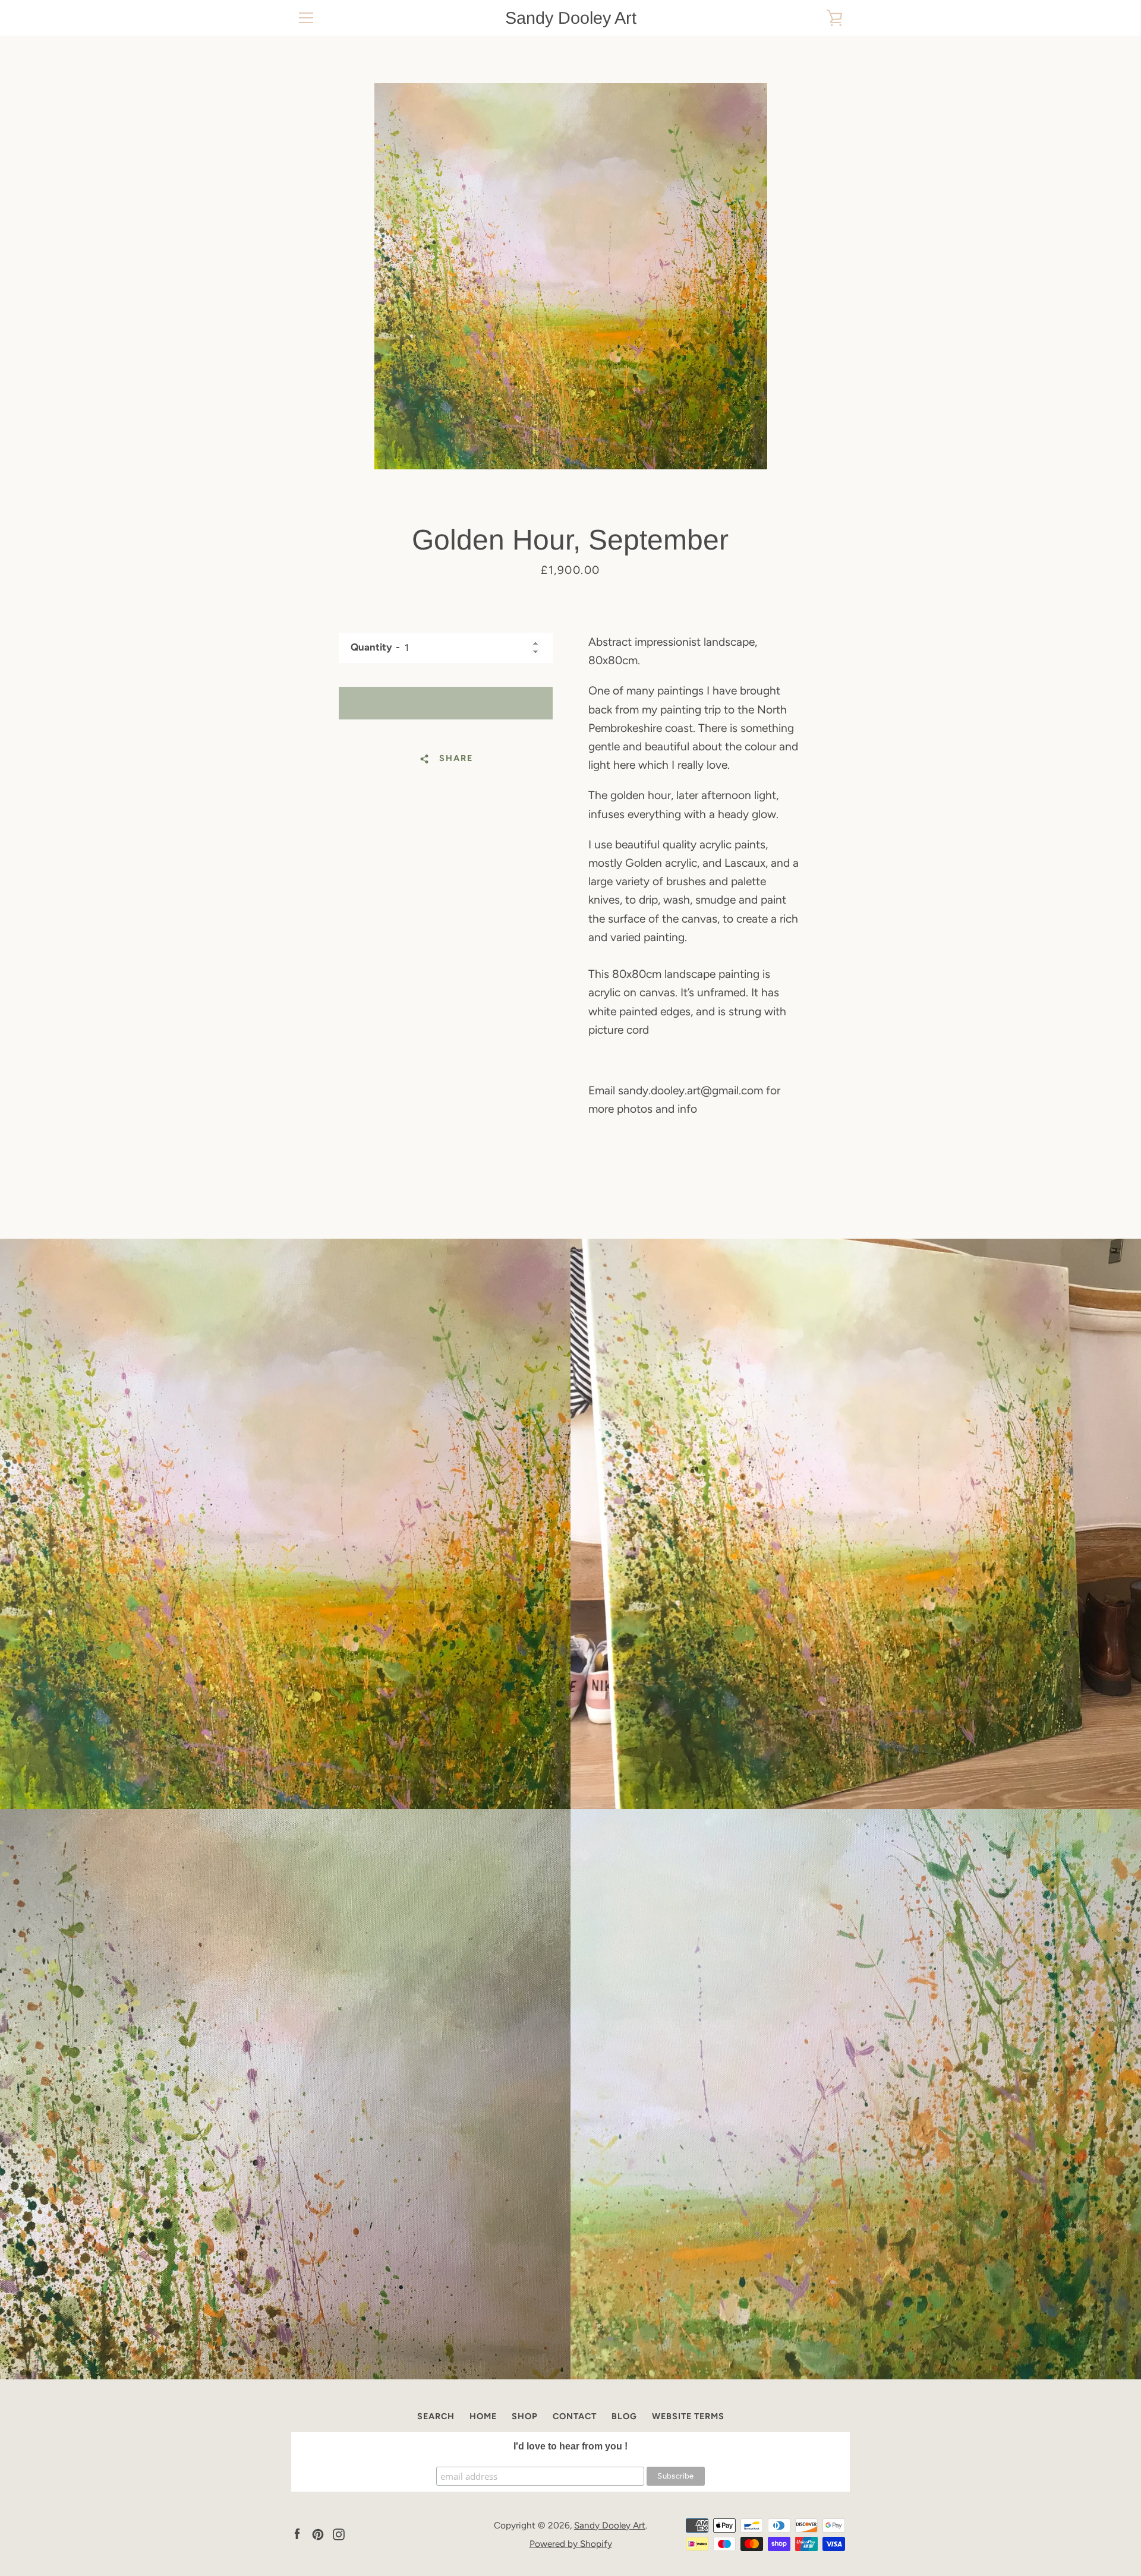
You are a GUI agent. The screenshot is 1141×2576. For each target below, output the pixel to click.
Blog (624, 2416)
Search (436, 2416)
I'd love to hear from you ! (570, 2446)
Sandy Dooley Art (571, 18)
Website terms (688, 2416)
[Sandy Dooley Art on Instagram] (339, 2534)
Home (483, 2416)
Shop (525, 2416)
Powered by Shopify (571, 2544)
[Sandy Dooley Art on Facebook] (297, 2534)
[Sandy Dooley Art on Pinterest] (318, 2534)
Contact (575, 2416)
